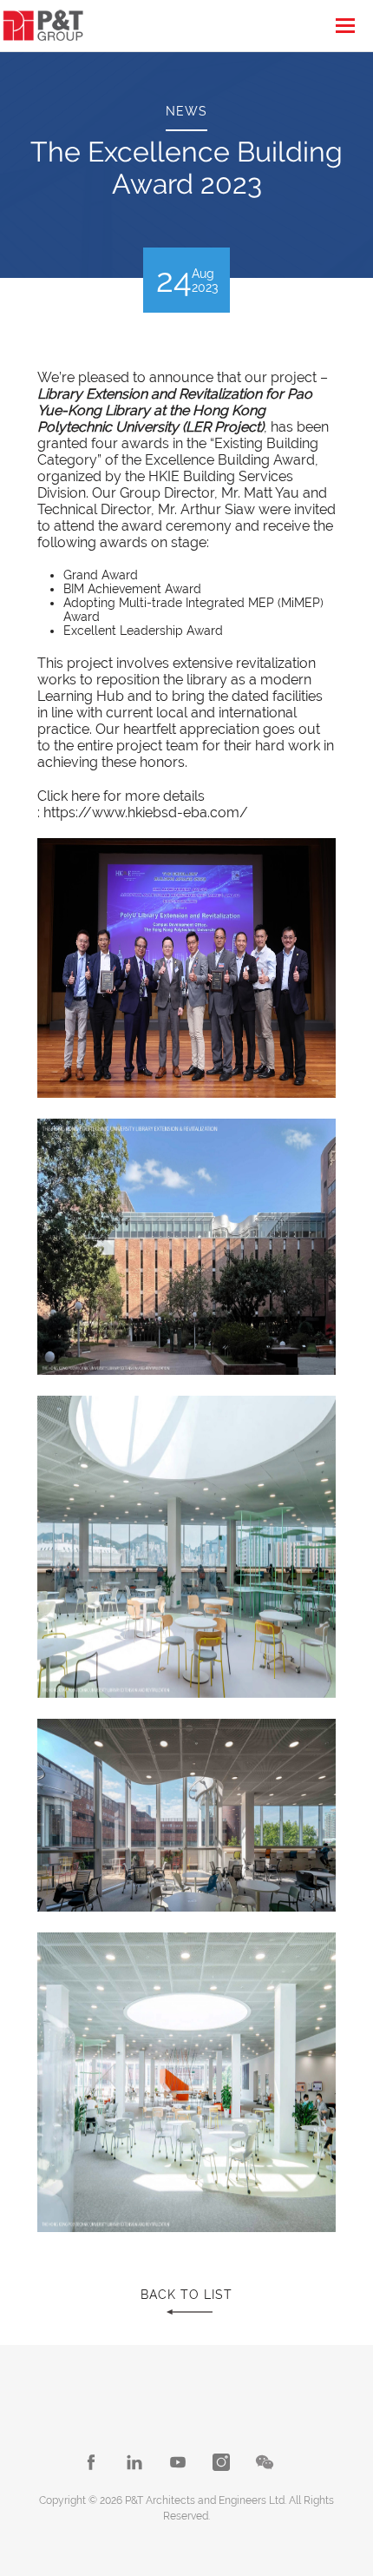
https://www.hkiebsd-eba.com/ (146, 812)
